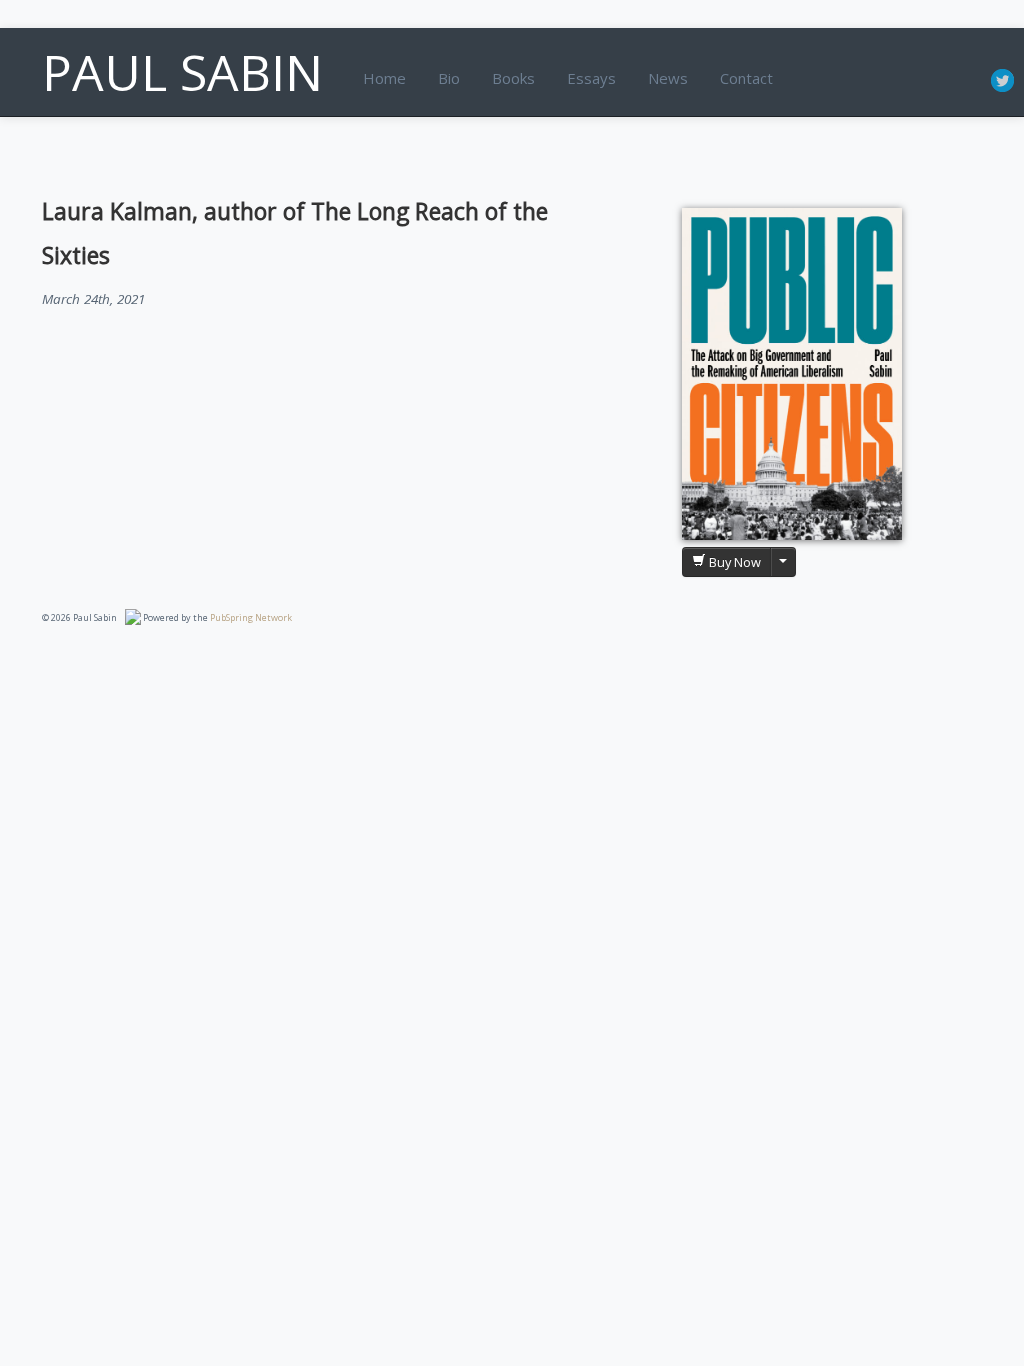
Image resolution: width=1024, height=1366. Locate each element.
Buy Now (733, 562)
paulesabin (1002, 81)
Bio (449, 78)
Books (513, 78)
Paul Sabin (182, 72)
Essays (591, 78)
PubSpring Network (251, 617)
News (668, 78)
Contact (746, 78)
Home (384, 78)
